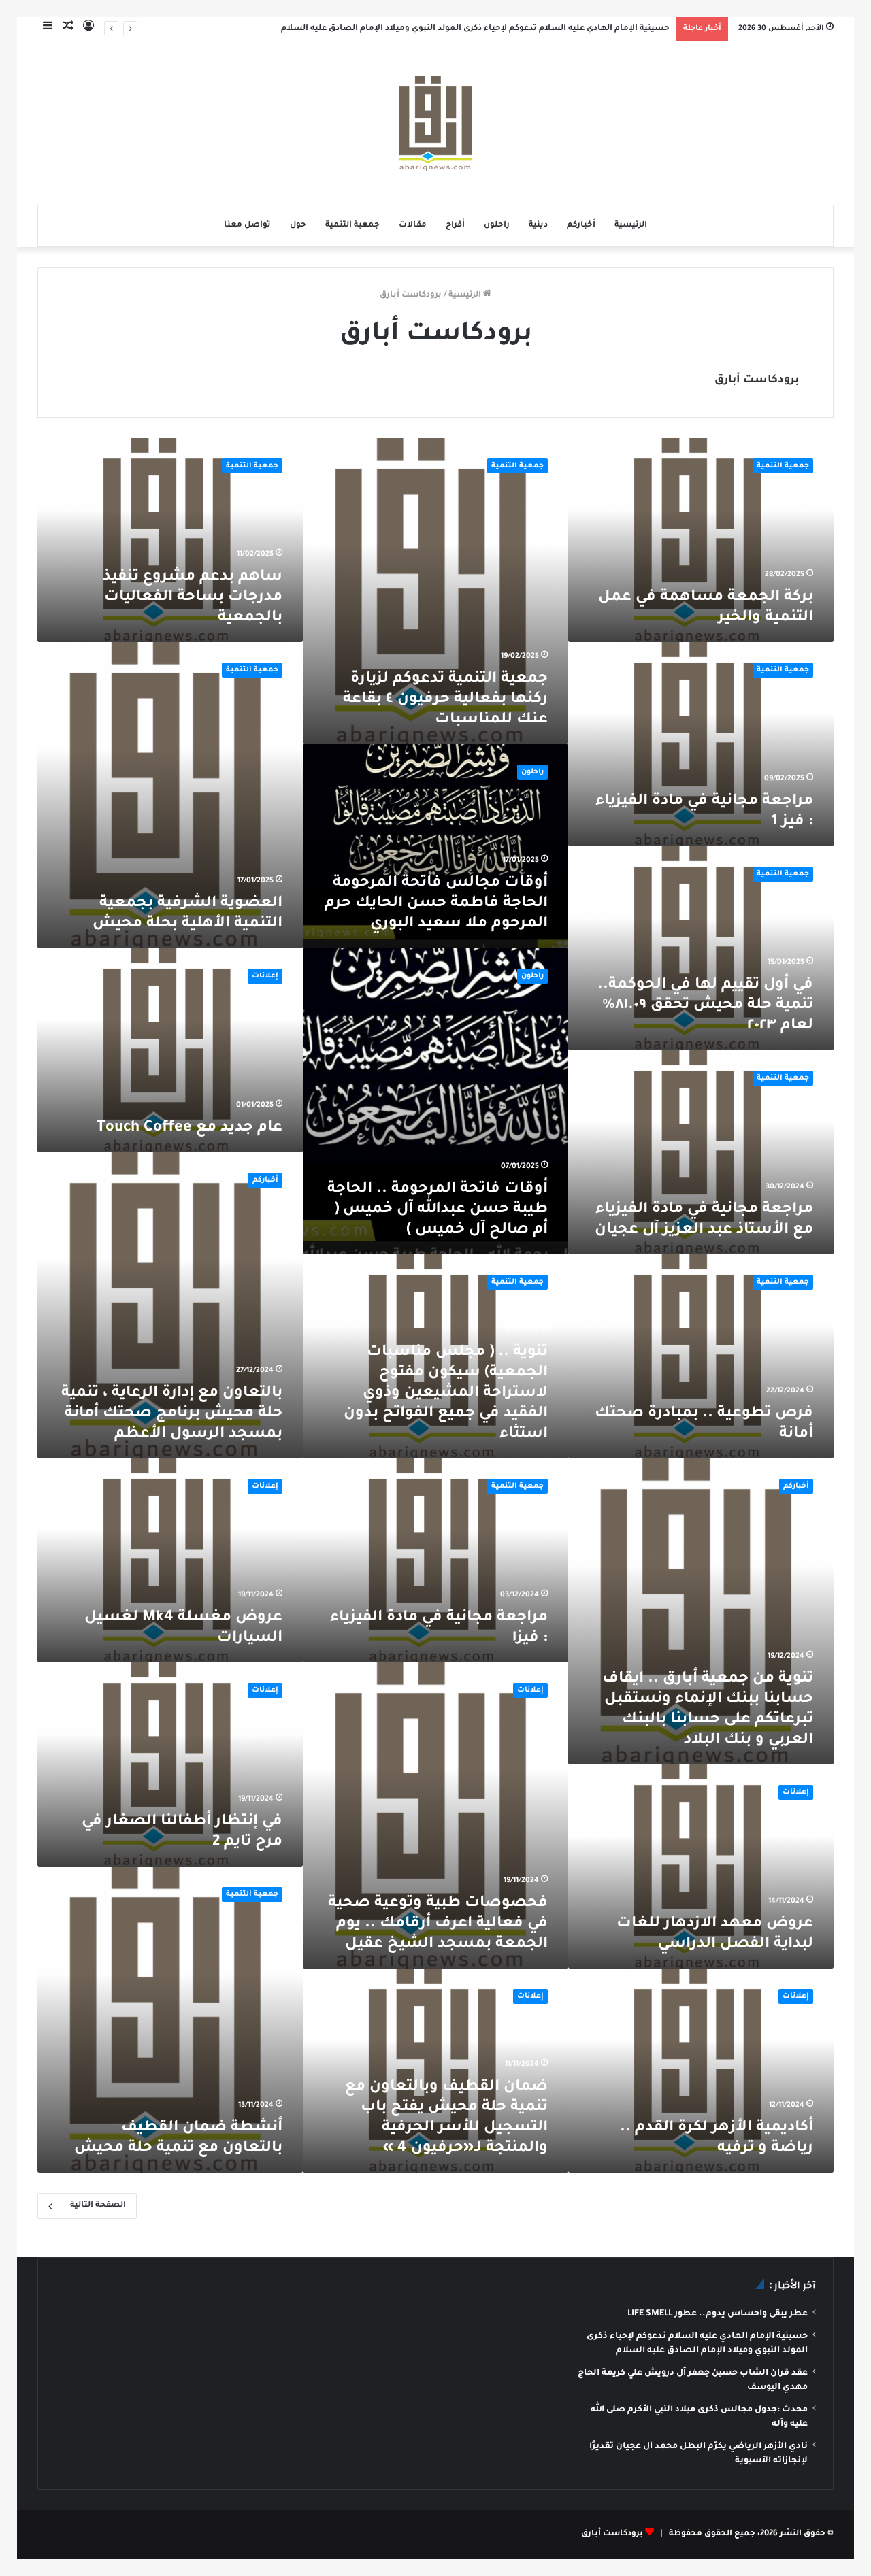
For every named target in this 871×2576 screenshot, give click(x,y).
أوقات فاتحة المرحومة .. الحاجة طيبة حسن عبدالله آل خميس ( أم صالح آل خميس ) (438, 1210)
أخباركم (581, 225)
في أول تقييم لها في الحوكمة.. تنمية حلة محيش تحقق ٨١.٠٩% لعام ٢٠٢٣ (705, 1006)
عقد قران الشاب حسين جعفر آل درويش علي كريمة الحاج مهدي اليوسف (533, 29)
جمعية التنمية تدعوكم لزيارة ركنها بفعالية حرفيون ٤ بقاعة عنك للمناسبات (445, 700)
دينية (538, 225)
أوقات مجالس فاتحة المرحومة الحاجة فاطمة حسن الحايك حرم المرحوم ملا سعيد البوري (436, 904)
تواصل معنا (247, 225)
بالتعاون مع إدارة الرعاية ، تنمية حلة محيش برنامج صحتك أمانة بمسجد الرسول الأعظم (172, 1414)
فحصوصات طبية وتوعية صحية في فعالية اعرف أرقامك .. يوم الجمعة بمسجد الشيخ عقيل (438, 1924)
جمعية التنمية (352, 225)
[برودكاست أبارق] (435, 123)
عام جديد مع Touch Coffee (190, 1128)
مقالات (413, 225)
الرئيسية (631, 225)
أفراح (455, 225)
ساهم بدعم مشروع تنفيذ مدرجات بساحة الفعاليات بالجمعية (193, 598)
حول (298, 225)
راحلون (497, 225)
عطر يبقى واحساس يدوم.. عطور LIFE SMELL (718, 2314)
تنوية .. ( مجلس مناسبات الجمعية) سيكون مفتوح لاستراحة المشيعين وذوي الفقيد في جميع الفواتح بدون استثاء (446, 1394)
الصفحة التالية (98, 2206)
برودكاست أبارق (757, 380)
